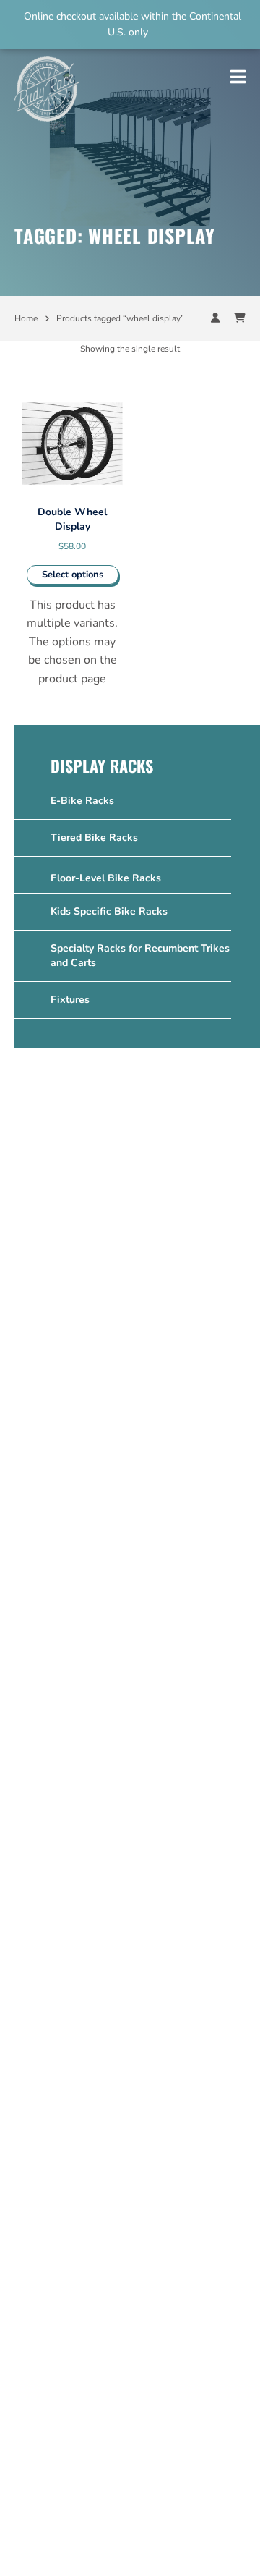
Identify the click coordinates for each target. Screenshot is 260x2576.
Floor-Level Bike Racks (106, 878)
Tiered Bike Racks (94, 838)
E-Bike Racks (82, 801)
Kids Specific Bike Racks (109, 911)
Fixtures (70, 1000)
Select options (73, 575)
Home (26, 318)
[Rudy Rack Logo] (47, 85)
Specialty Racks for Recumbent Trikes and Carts (140, 956)
